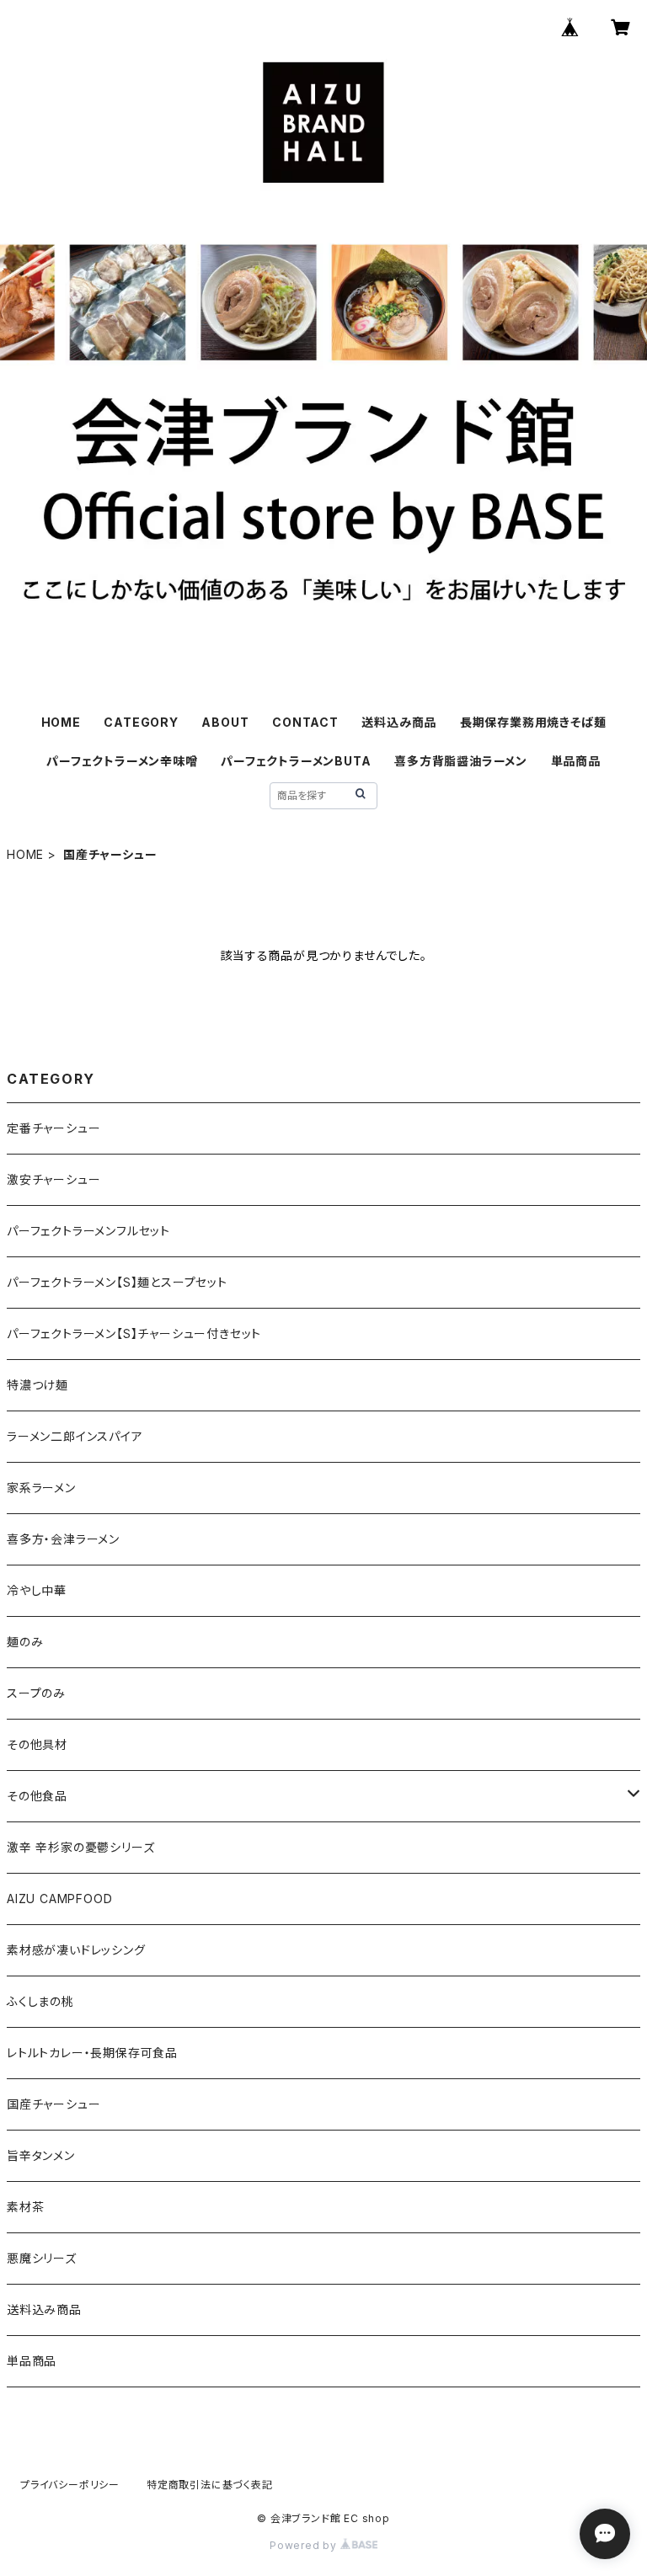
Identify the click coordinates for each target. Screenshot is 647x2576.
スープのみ (36, 1693)
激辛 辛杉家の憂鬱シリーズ (80, 1847)
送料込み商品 (399, 722)
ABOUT (225, 722)
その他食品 (37, 1796)
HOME (61, 722)
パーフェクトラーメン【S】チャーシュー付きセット (134, 1333)
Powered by (305, 2545)
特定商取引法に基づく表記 (210, 2485)
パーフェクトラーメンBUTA (296, 761)
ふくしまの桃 (40, 2001)
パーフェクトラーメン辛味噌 (122, 761)
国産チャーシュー (53, 2104)
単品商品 (576, 761)
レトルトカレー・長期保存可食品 (92, 2053)
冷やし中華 (37, 1590)
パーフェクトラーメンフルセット (88, 1231)
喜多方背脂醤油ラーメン (461, 761)
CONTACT (305, 722)
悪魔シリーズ (42, 2258)
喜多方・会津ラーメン (63, 1539)
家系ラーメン (41, 1488)
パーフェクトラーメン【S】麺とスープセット (117, 1282)
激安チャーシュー (53, 1179)
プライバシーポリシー (70, 2485)
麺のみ (25, 1642)
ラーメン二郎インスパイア (75, 1436)
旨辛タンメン (41, 2155)
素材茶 (25, 2207)
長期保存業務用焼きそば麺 (533, 722)
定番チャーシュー (53, 1128)
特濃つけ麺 (37, 1385)
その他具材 (37, 1744)
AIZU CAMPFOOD (59, 1899)
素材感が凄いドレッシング (76, 1950)
